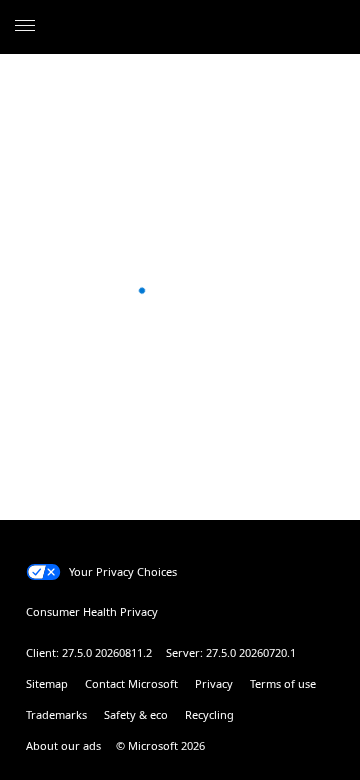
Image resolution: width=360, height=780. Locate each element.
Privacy (214, 683)
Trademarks (56, 714)
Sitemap (47, 683)
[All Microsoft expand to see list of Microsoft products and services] (25, 27)
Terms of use (283, 683)
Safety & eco (136, 714)
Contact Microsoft (131, 683)
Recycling (209, 714)
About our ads (63, 745)
